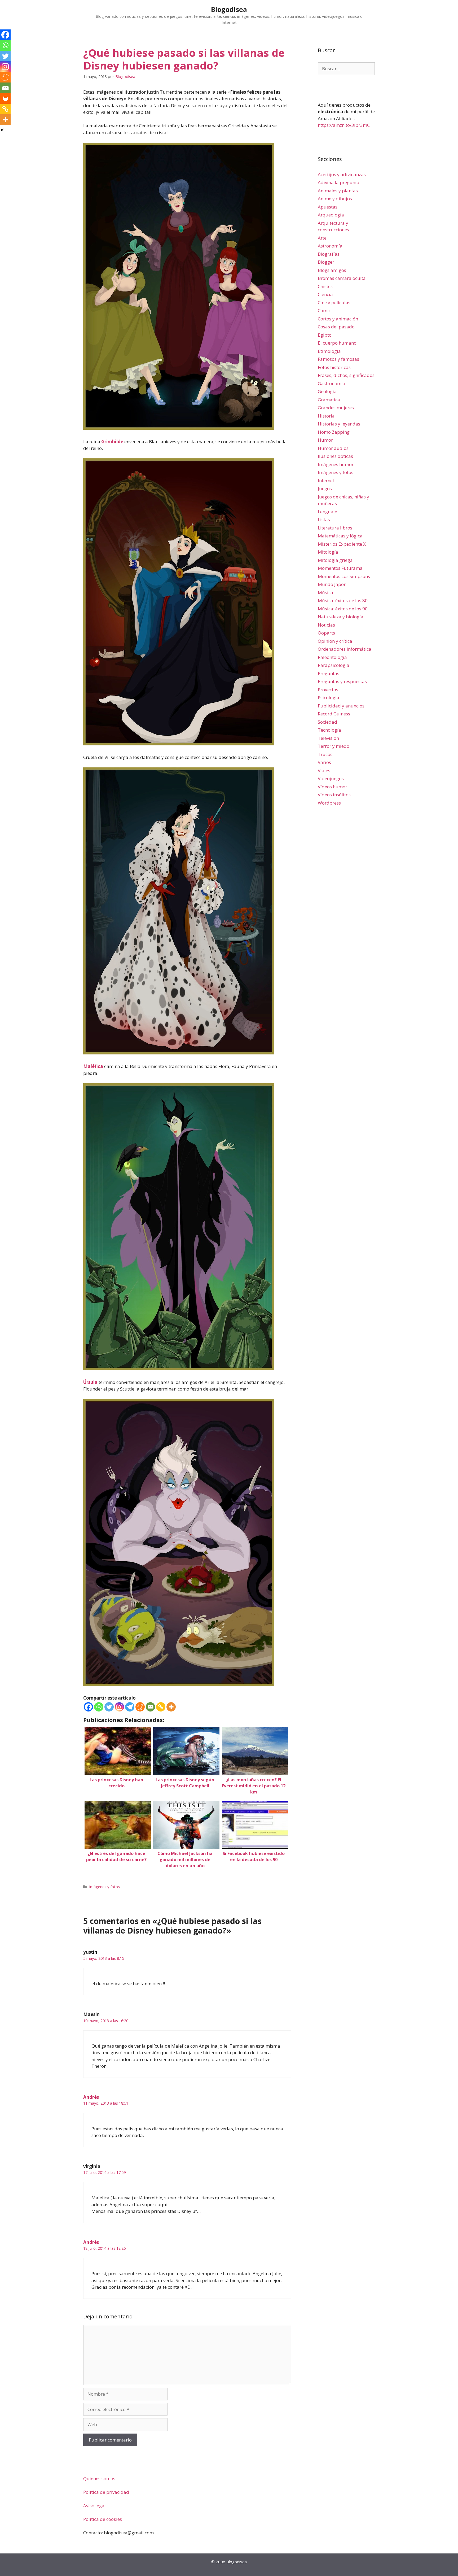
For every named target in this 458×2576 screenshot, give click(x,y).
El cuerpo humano (337, 343)
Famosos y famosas (338, 359)
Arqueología (331, 215)
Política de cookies (103, 2519)
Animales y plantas (338, 191)
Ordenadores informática (345, 649)
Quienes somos (99, 2479)
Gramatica (329, 400)
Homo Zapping (334, 432)
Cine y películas (334, 303)
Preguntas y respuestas (342, 681)
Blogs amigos (332, 270)
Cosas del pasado (336, 327)
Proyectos (328, 690)
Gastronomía (332, 383)
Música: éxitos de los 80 (343, 600)
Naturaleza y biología (341, 617)
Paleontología (332, 657)
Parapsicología (334, 665)
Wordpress (329, 803)
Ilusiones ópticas (335, 456)
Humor (325, 440)
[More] (171, 1707)
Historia (326, 416)
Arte (322, 238)
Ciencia (325, 294)
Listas (324, 520)
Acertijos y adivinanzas (342, 174)
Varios (324, 762)
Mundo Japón (332, 584)
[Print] (5, 98)
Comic (324, 310)
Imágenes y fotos (104, 1887)
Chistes (325, 286)
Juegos (325, 488)
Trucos (325, 754)
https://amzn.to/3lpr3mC (344, 125)
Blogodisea (229, 9)
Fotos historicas (334, 367)
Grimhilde (112, 442)
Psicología (329, 698)
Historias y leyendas (339, 424)
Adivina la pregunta (339, 182)
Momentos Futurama (340, 568)
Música (325, 592)
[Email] (150, 1707)
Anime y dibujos (335, 199)
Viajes (324, 770)
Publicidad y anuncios (341, 706)
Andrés (91, 2097)
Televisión (328, 738)
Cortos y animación (338, 319)
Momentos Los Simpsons (344, 576)
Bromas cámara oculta (342, 278)
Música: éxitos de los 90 (343, 609)
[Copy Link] (161, 1707)
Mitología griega (335, 560)
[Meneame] (140, 1707)
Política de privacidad (106, 2492)
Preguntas (329, 673)
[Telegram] (130, 1707)
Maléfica (93, 1066)
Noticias (326, 625)
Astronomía (330, 246)
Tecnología (329, 730)
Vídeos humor (333, 787)
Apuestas (328, 207)
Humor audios (333, 448)
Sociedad (327, 722)
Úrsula (90, 1382)
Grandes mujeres (336, 408)
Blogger (326, 262)
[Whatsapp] (99, 1707)
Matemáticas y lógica (340, 536)
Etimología (329, 351)
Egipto (325, 335)
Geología (327, 391)
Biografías (329, 254)
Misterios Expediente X (342, 544)
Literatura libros (335, 528)
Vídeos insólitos (334, 795)
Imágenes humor (336, 464)
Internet (326, 481)
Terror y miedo (334, 746)
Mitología (328, 552)
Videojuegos (331, 778)
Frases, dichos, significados (346, 375)
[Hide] (2, 130)
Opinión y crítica (335, 641)
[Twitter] (109, 1707)
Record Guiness (334, 714)
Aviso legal (94, 2506)
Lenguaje (327, 512)
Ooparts (326, 633)
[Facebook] (88, 1707)
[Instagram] (119, 1707)
